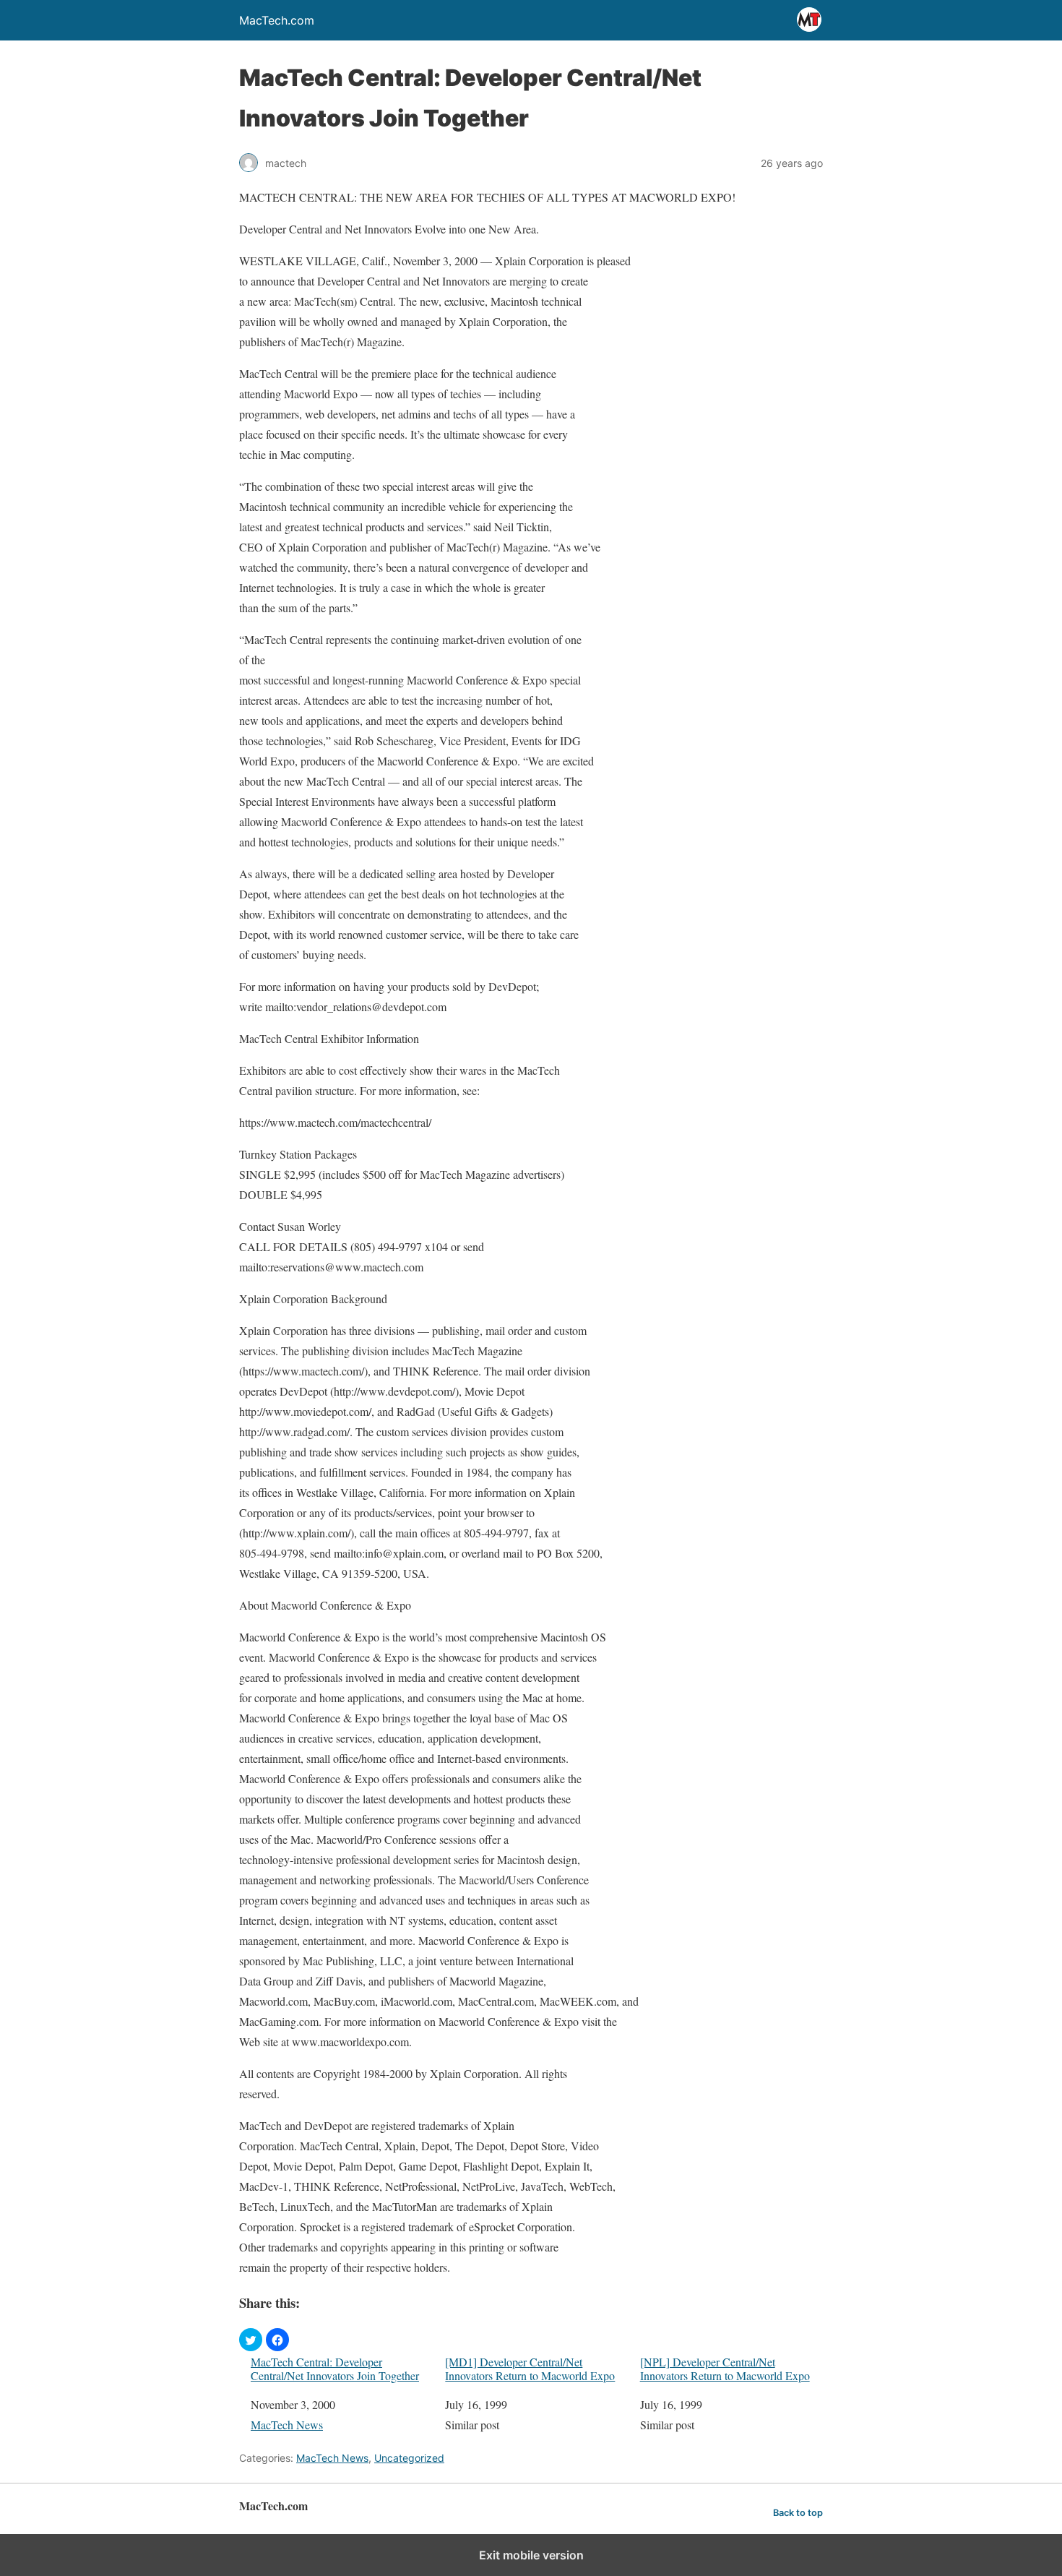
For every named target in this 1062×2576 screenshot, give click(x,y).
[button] (251, 2340)
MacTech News (287, 2425)
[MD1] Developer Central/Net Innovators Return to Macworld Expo (530, 2369)
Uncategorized (409, 2458)
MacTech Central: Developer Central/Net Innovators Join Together (335, 2369)
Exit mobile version (531, 2555)
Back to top (798, 2513)
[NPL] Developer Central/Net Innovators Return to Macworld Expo (725, 2369)
